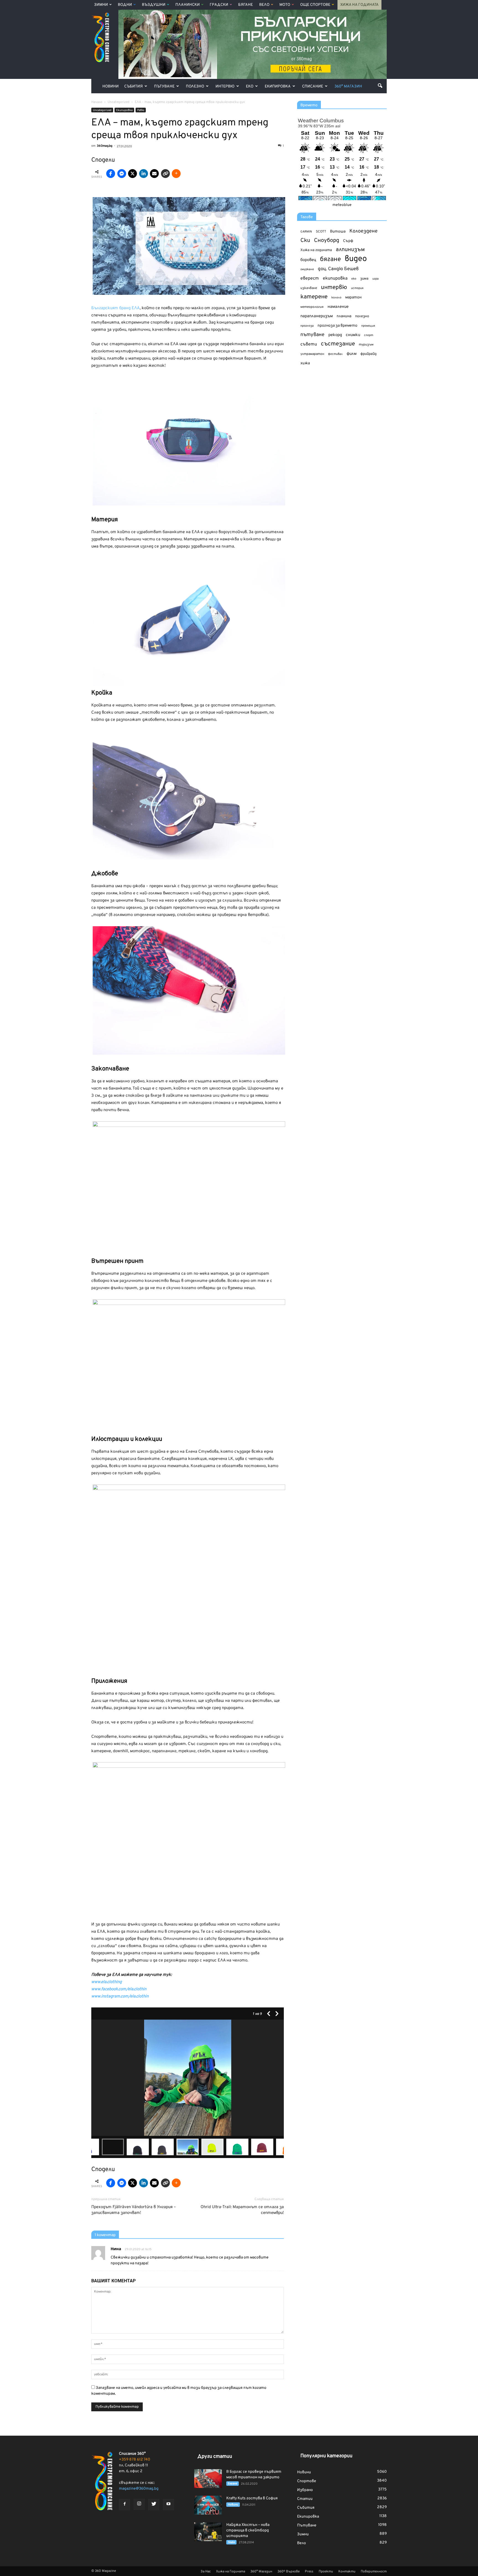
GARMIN (306, 232)
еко (354, 279)
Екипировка (278, 87)
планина (344, 316)
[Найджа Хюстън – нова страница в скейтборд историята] (208, 2532)
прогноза (307, 326)
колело (336, 298)
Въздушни (154, 5)
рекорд (335, 335)
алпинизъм (350, 250)
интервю (334, 288)
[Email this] (154, 174)
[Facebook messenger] (122, 174)
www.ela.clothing (106, 1982)
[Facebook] (124, 2505)
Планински (188, 5)
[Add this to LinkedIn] (144, 174)
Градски (219, 5)
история (357, 288)
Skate (231, 2542)
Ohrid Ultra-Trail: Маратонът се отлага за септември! (242, 2210)
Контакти (347, 2572)
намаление (338, 307)
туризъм (366, 345)
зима (364, 279)
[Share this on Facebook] (111, 174)
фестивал (335, 354)
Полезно (195, 87)
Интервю (225, 87)
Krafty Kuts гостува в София (252, 2498)
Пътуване (164, 87)
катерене (314, 297)
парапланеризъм (317, 316)
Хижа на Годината (359, 5)
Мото (285, 5)
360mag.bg (105, 146)
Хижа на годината (316, 250)
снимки (353, 335)
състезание (338, 344)
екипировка (335, 278)
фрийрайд (368, 354)
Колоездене (363, 231)
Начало (97, 102)
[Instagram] (139, 2504)
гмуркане (307, 269)
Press (309, 2572)
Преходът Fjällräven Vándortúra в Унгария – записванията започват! (134, 2210)
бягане (330, 260)
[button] (380, 86)
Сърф (348, 241)
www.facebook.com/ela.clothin (119, 1989)
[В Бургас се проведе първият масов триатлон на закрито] (208, 2479)
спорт (369, 335)
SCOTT (321, 232)
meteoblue (342, 205)
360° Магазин (348, 87)
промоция (368, 326)
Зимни (101, 5)
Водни (125, 5)
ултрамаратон (312, 354)
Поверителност (374, 2572)
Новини (111, 87)
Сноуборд (327, 241)
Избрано (305, 2490)
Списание (313, 87)
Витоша (338, 232)
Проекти (326, 2572)
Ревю (141, 110)
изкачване (309, 288)
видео (356, 259)
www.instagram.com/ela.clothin (120, 1996)
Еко (250, 87)
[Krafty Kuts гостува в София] (208, 2505)
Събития (133, 87)
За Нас (206, 2572)
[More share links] (176, 174)
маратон (353, 297)
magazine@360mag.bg (139, 2489)
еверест (310, 278)
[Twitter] (154, 2505)
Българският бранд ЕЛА (115, 308)
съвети (309, 344)
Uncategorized (102, 110)
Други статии (215, 2457)
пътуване (312, 335)
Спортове (307, 2481)
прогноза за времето (337, 326)
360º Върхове (289, 2572)
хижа (305, 363)
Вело (264, 5)
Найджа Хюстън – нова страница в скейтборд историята (248, 2530)
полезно (362, 316)
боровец (308, 260)
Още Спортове (315, 5)
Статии (305, 2499)
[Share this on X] (133, 174)
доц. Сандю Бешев (338, 269)
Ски (305, 241)
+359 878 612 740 (135, 2460)
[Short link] (165, 174)
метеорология (312, 307)
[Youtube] (168, 2505)
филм (352, 354)
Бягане (246, 5)
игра (376, 279)
